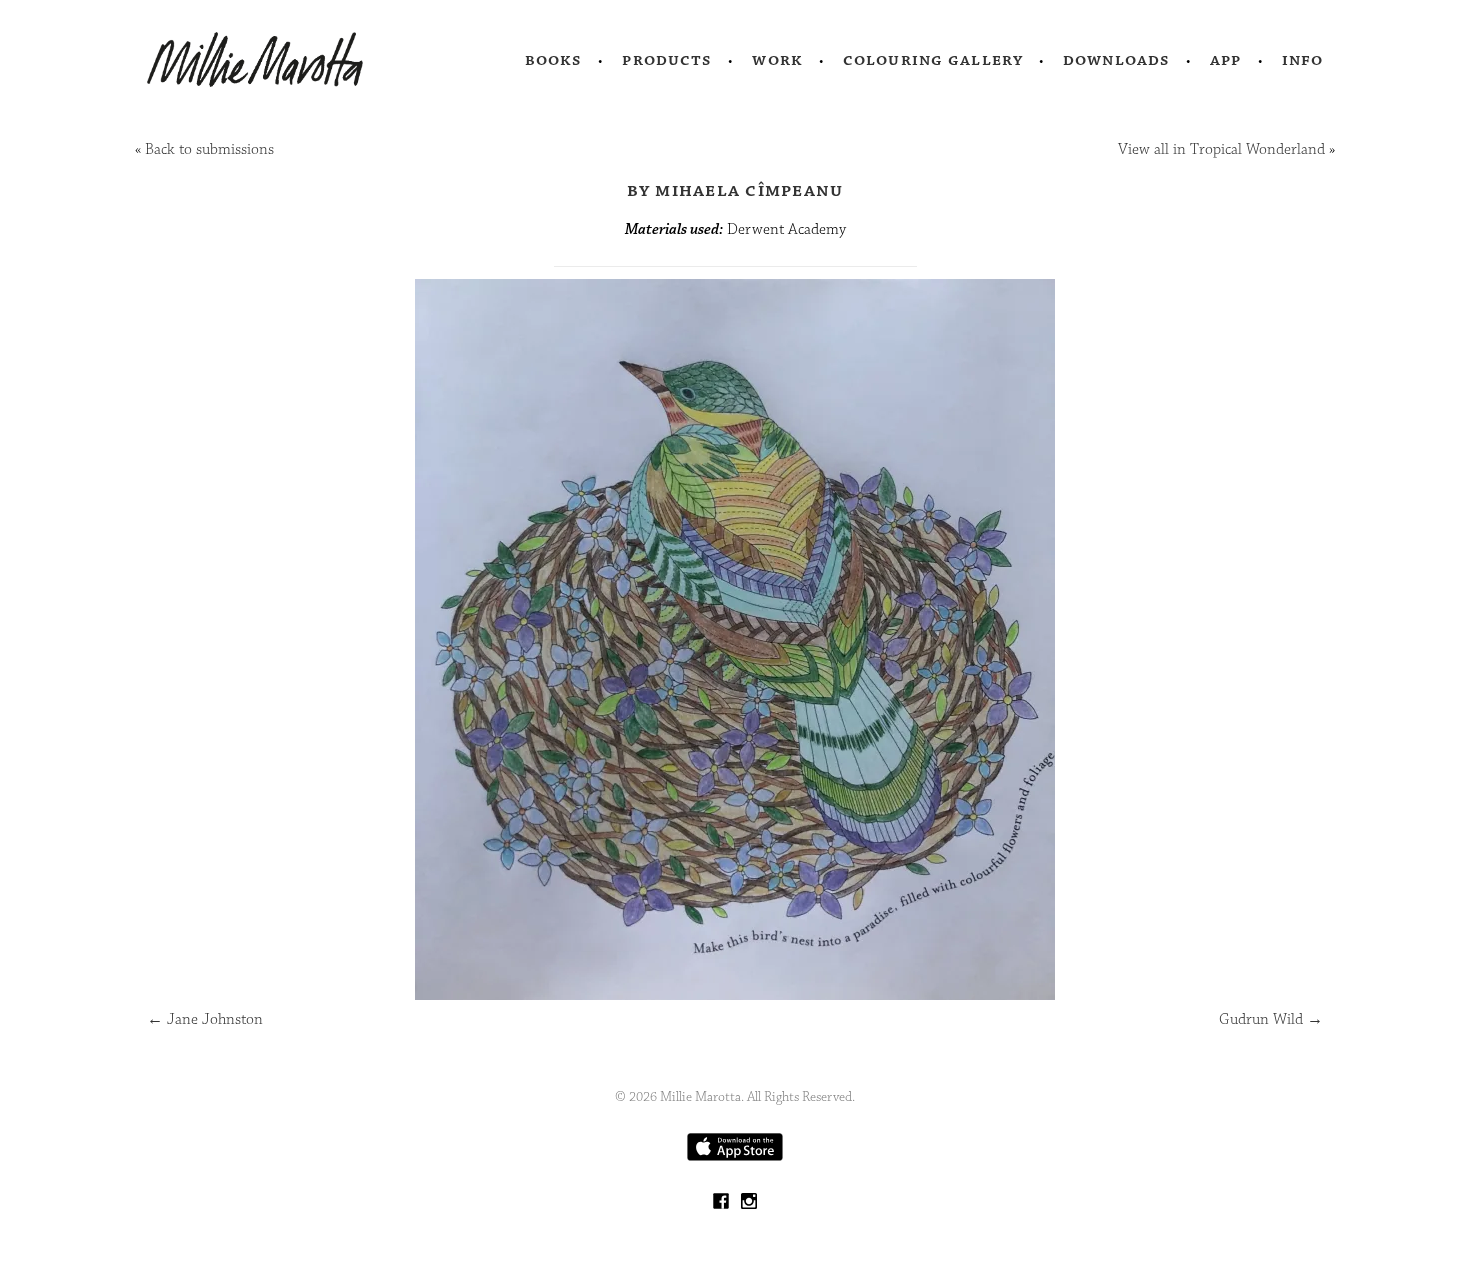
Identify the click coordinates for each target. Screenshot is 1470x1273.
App (1225, 60)
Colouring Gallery (933, 60)
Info (1303, 60)
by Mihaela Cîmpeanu (735, 190)
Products (667, 60)
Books (554, 60)
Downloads (1116, 60)
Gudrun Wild (1271, 1019)
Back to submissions (209, 149)
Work (777, 60)
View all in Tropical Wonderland (1221, 149)
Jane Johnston (205, 1019)
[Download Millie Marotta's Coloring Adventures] (735, 1156)
